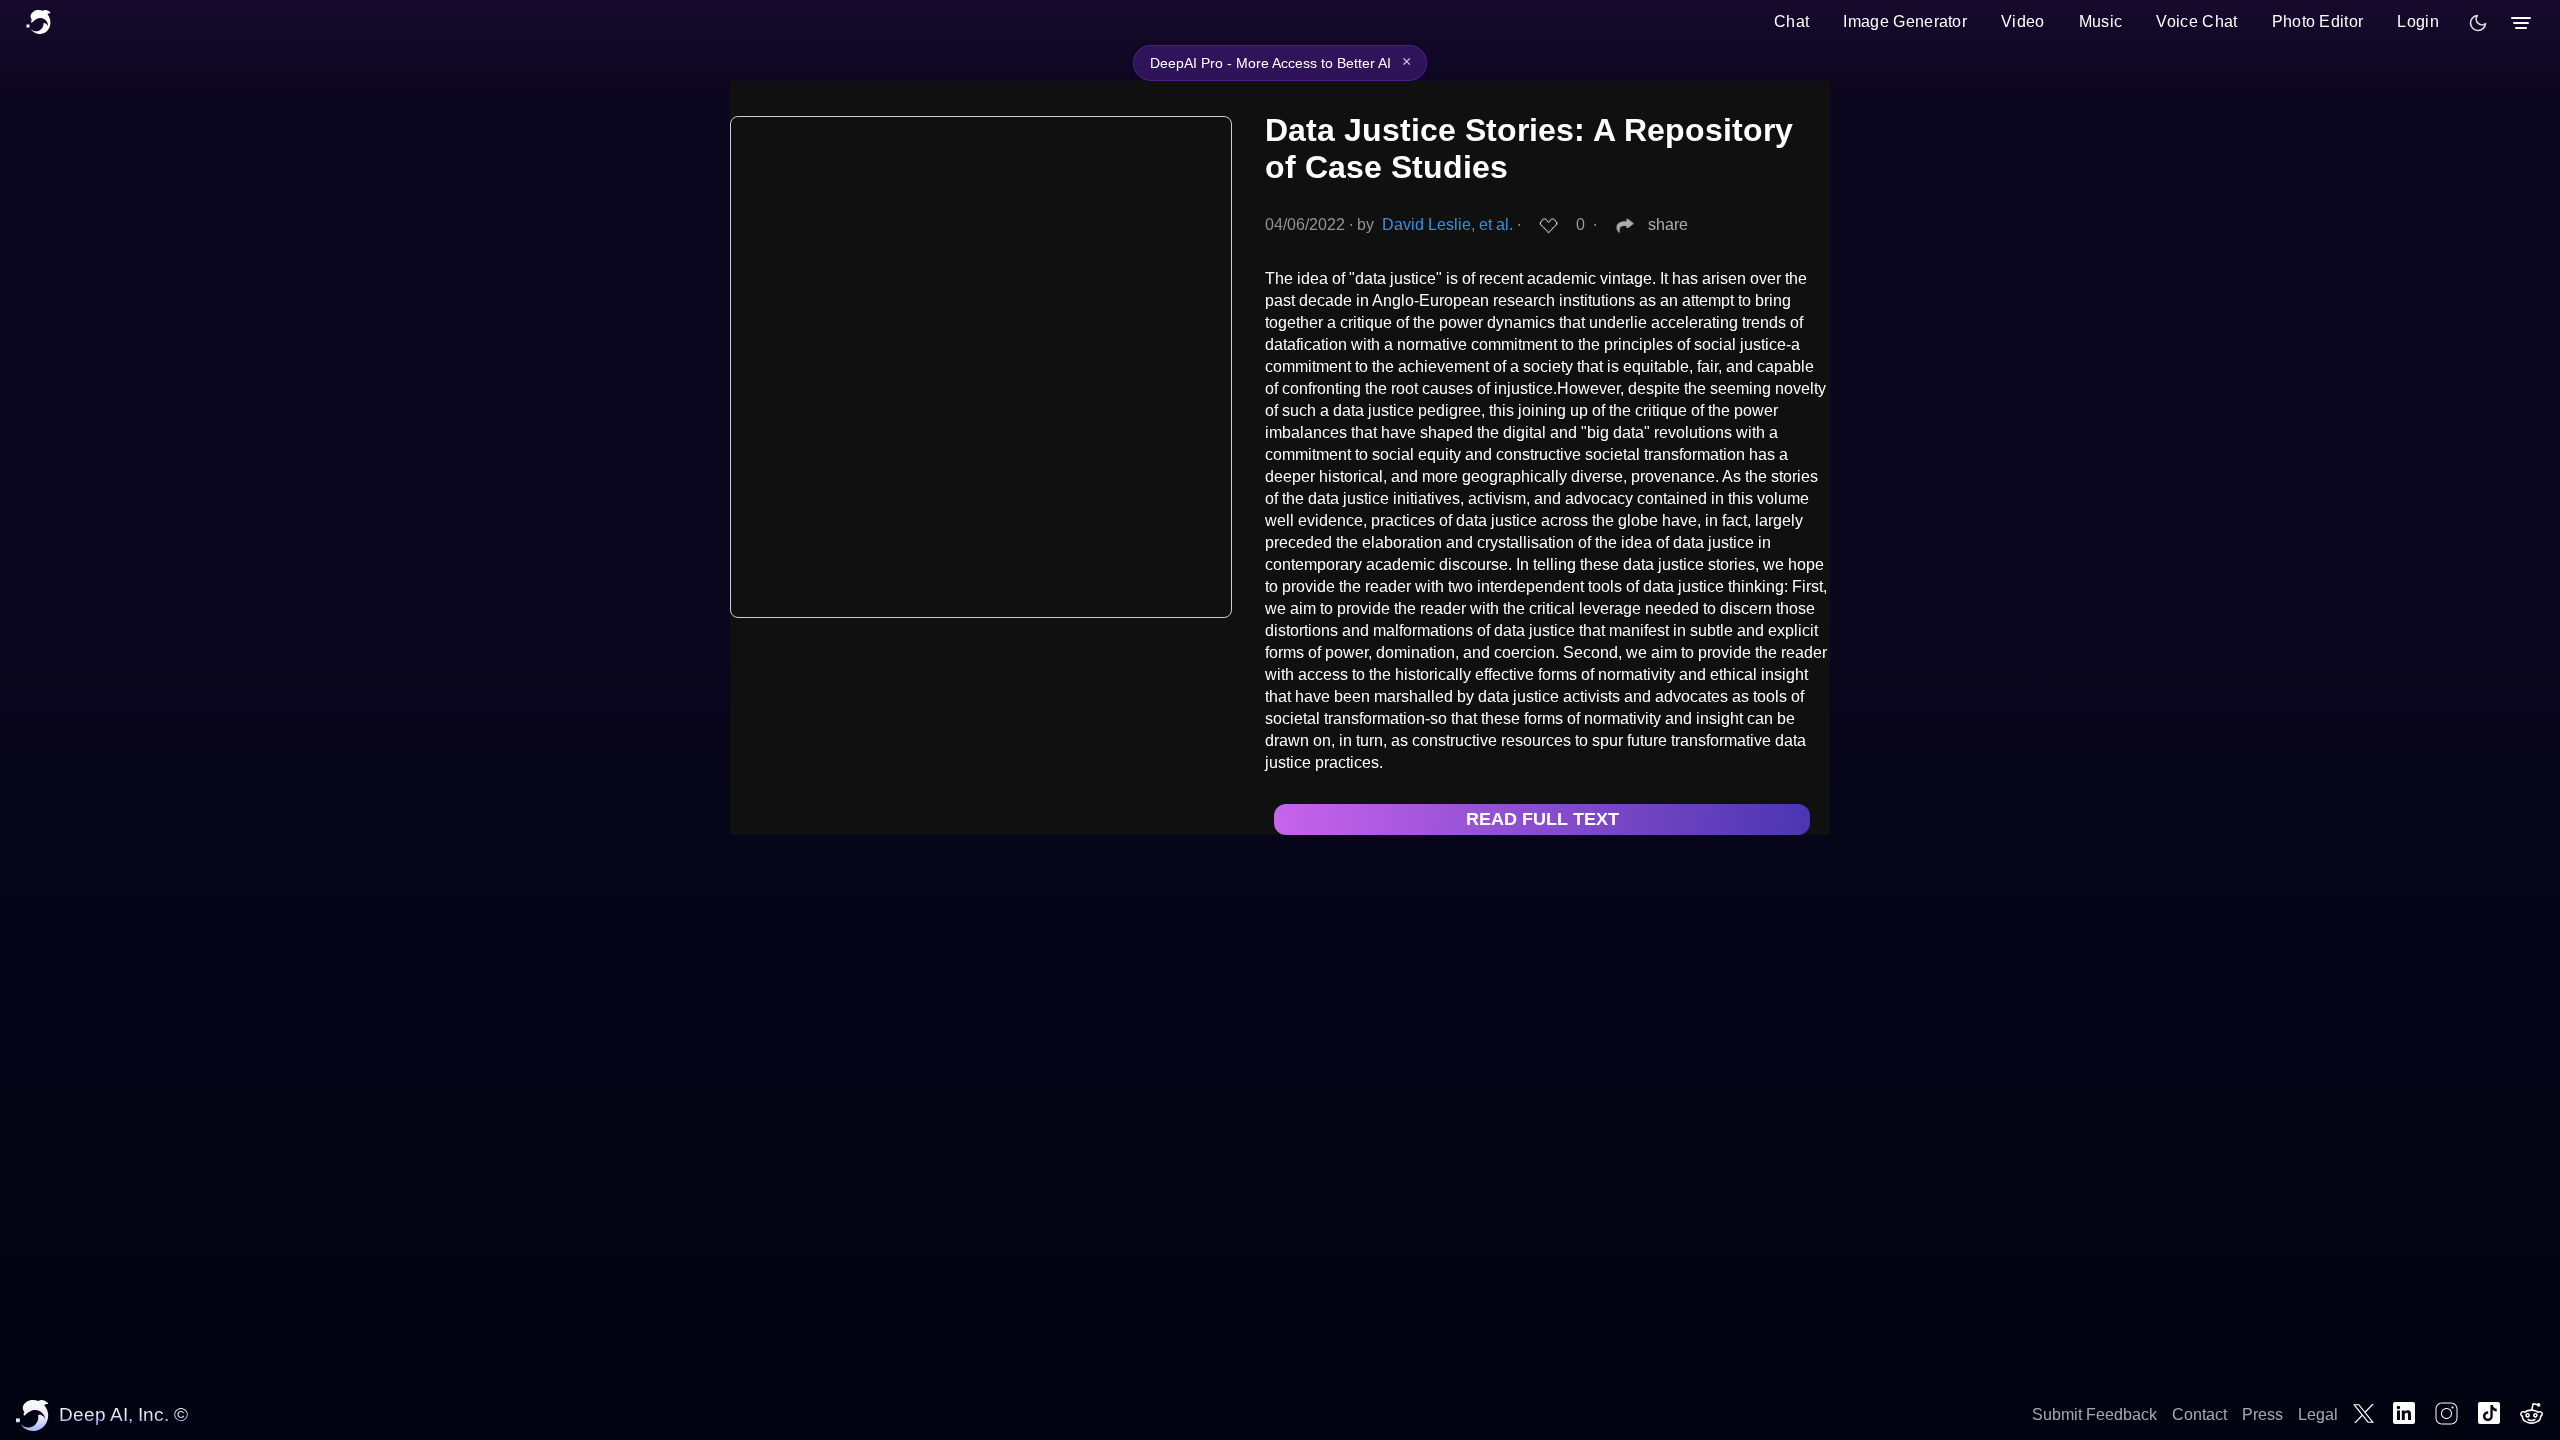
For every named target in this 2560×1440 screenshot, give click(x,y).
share (1668, 224)
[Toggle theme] (2478, 23)
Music (2101, 21)
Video (2023, 21)
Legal (2318, 1414)
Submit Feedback (2094, 1414)
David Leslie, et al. (1447, 224)
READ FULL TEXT (1542, 819)
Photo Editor (2318, 21)
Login (2418, 21)
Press (2262, 1414)
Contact (2199, 1414)
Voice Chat (2196, 21)
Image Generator (1905, 21)
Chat (1791, 21)
